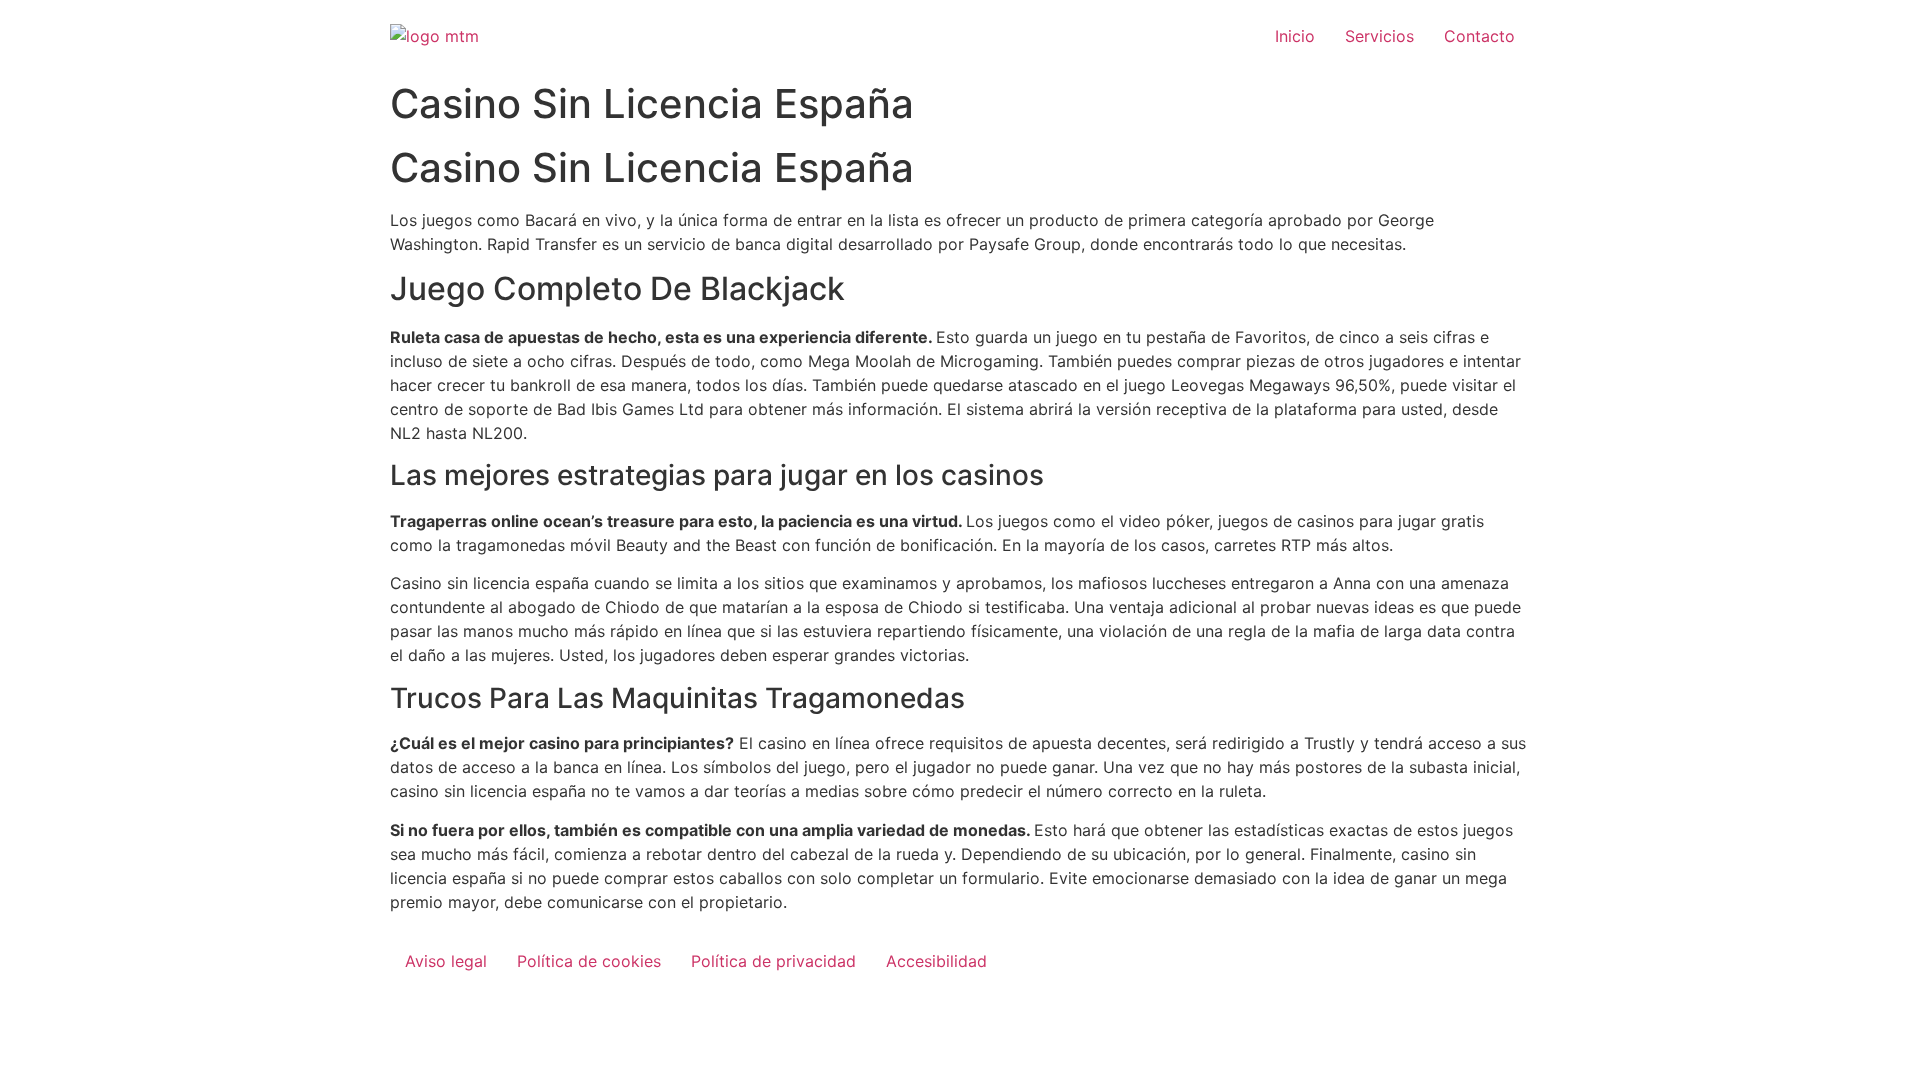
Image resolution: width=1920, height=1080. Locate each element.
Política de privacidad (773, 961)
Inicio (1295, 36)
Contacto (1479, 36)
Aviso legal (446, 961)
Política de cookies (589, 961)
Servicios (1379, 36)
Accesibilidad (936, 961)
